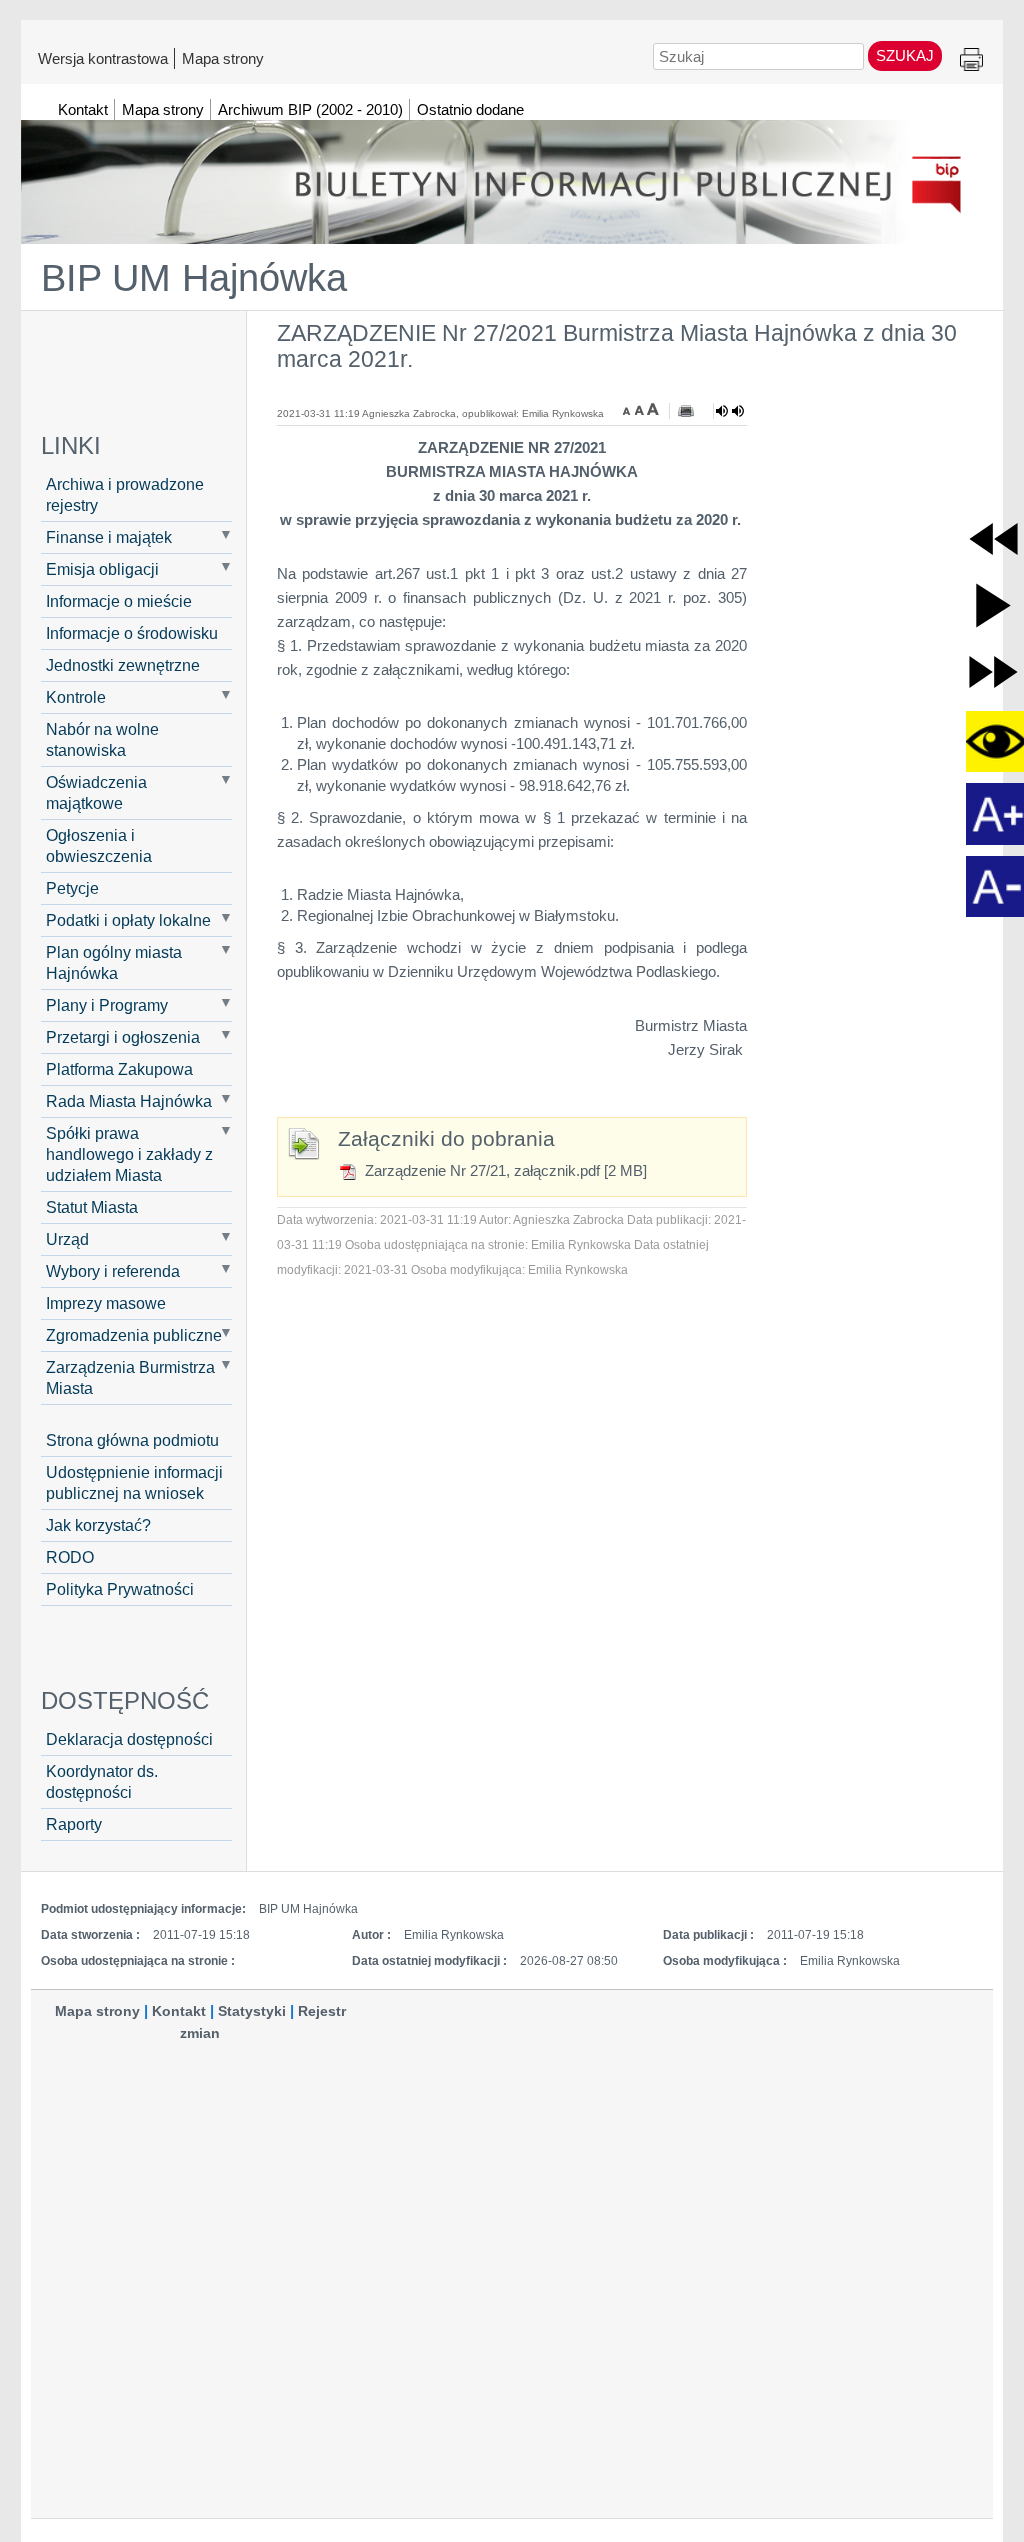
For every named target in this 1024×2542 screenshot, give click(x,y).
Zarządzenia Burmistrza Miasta (130, 1377)
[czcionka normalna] (641, 409)
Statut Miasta (92, 1207)
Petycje (72, 888)
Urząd (67, 1239)
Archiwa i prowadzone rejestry (125, 494)
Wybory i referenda (113, 1271)
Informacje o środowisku (132, 633)
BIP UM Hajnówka (194, 278)
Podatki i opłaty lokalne (128, 920)
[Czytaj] (730, 411)
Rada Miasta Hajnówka (129, 1101)
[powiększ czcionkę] (653, 409)
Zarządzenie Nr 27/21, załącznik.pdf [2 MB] (504, 1170)
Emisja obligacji (102, 569)
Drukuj (971, 60)
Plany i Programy (107, 1005)
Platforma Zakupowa (119, 1069)
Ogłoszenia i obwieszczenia (99, 845)
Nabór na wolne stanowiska (102, 739)
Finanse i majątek (109, 537)
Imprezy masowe (106, 1303)
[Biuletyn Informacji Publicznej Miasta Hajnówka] (512, 173)
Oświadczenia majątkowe (96, 792)
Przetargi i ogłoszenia (123, 1037)
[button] (993, 538)
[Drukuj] (686, 411)
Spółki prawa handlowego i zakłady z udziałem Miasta (129, 1154)
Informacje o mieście (119, 601)
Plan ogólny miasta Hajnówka (114, 962)
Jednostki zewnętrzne (123, 665)
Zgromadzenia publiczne (134, 1335)
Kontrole (76, 697)
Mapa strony (223, 58)
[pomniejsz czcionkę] (629, 409)
